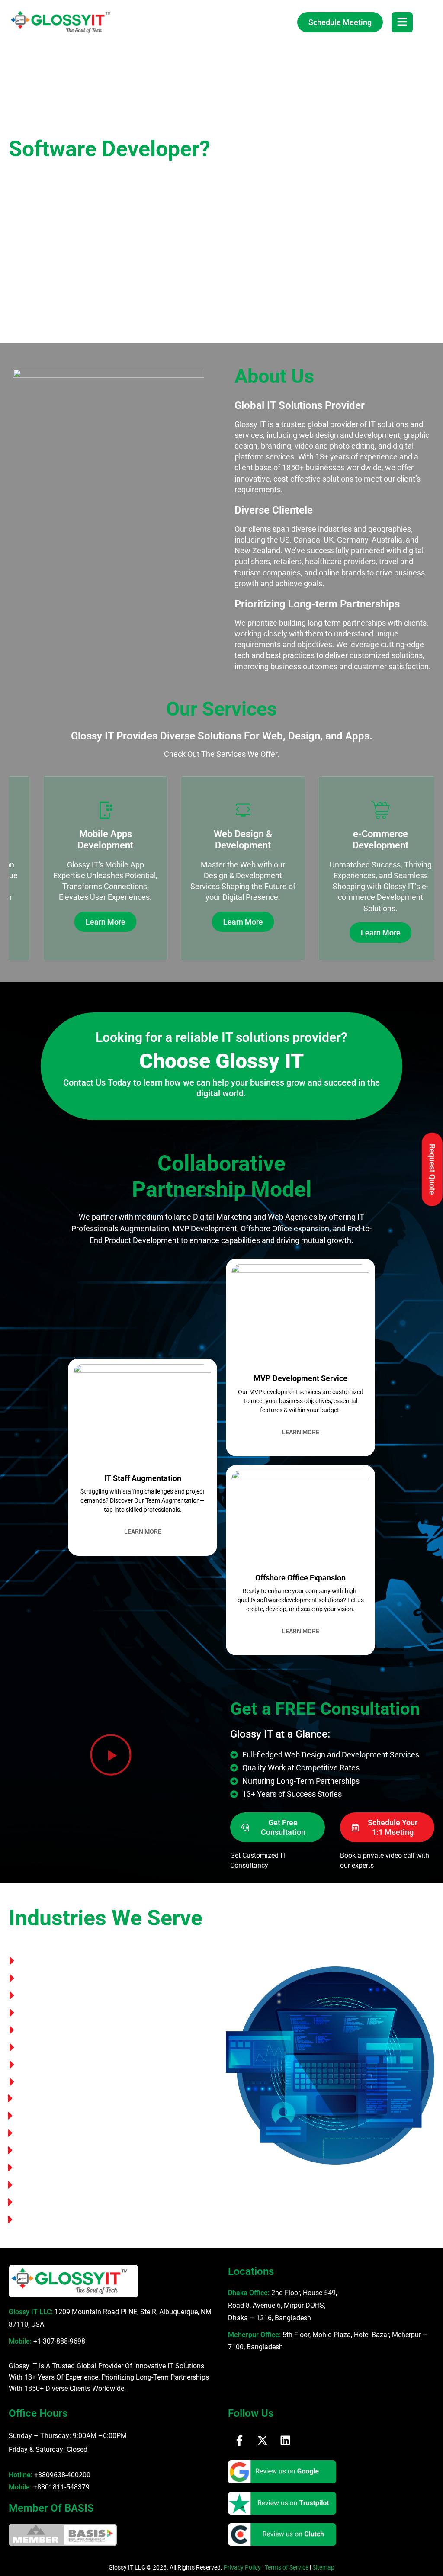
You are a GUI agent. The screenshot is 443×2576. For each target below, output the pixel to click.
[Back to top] (424, 2548)
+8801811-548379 (61, 2487)
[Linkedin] (285, 2440)
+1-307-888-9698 (59, 2341)
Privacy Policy (242, 2567)
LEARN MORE (143, 1532)
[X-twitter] (262, 2440)
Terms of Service (287, 2567)
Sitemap (323, 2567)
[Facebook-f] (239, 2440)
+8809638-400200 (62, 2475)
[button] (111, 1756)
